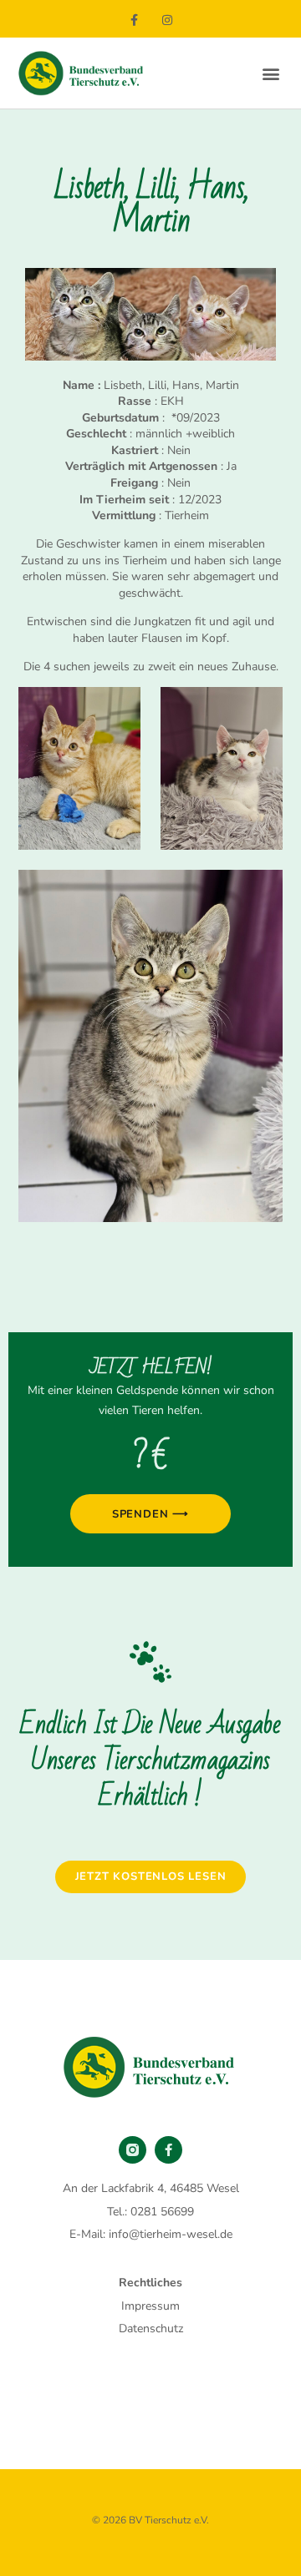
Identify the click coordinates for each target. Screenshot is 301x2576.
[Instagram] (167, 20)
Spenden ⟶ (150, 1514)
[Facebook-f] (134, 20)
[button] (270, 73)
